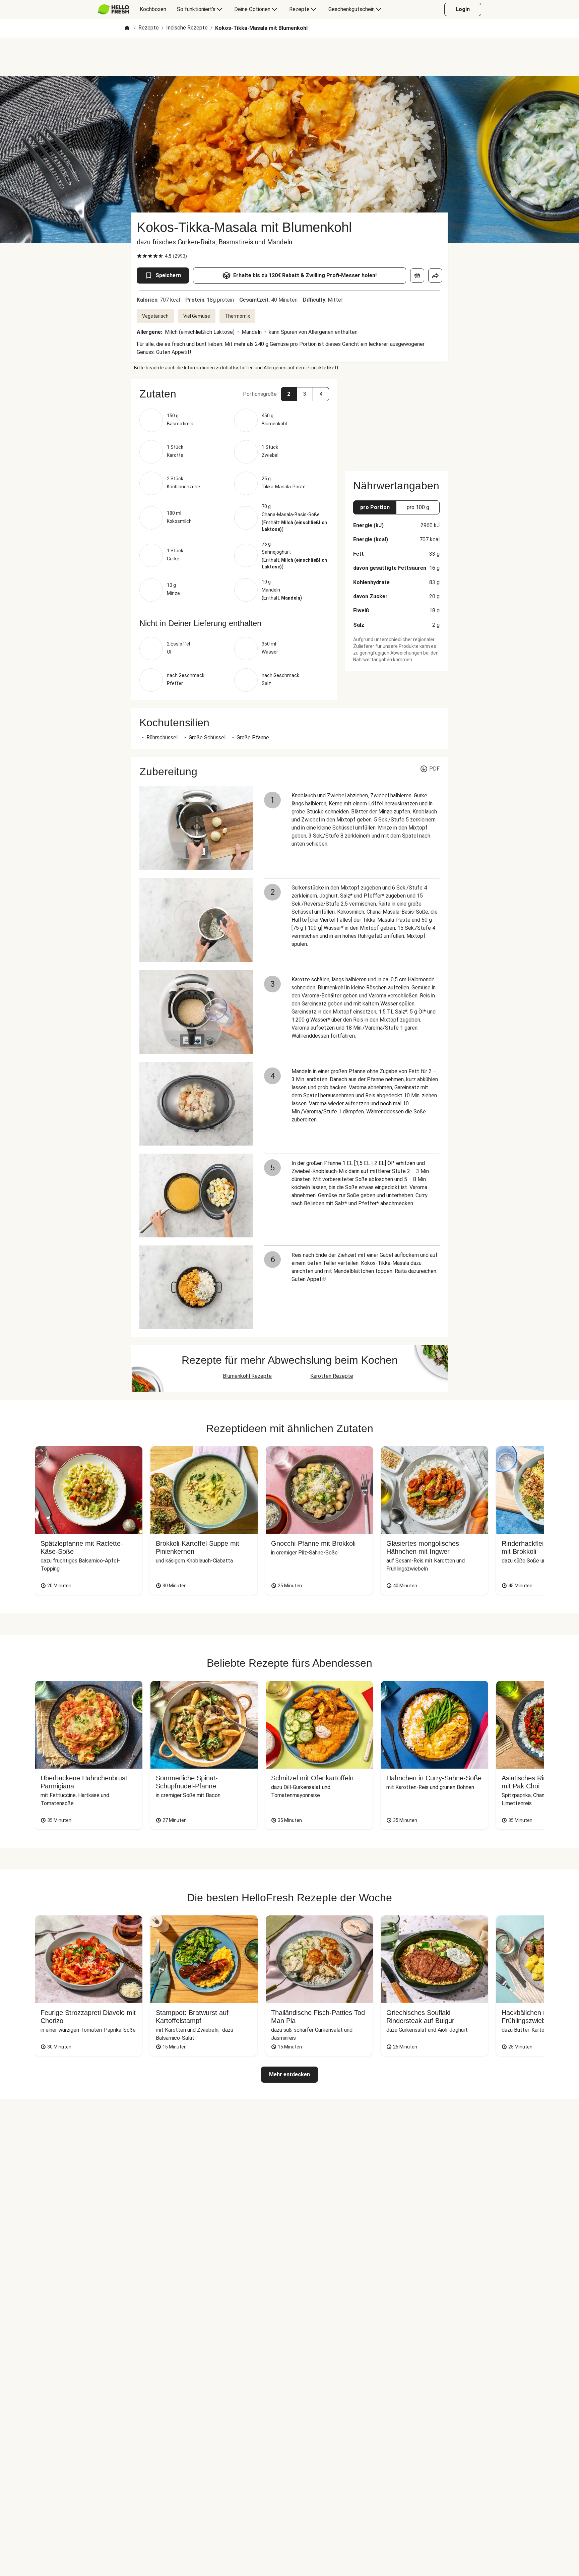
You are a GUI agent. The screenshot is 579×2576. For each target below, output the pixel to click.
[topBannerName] (289, 57)
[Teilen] (435, 275)
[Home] (127, 28)
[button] (234, 394)
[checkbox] (139, 256)
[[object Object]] (417, 275)
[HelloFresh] (113, 9)
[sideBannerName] (396, 421)
